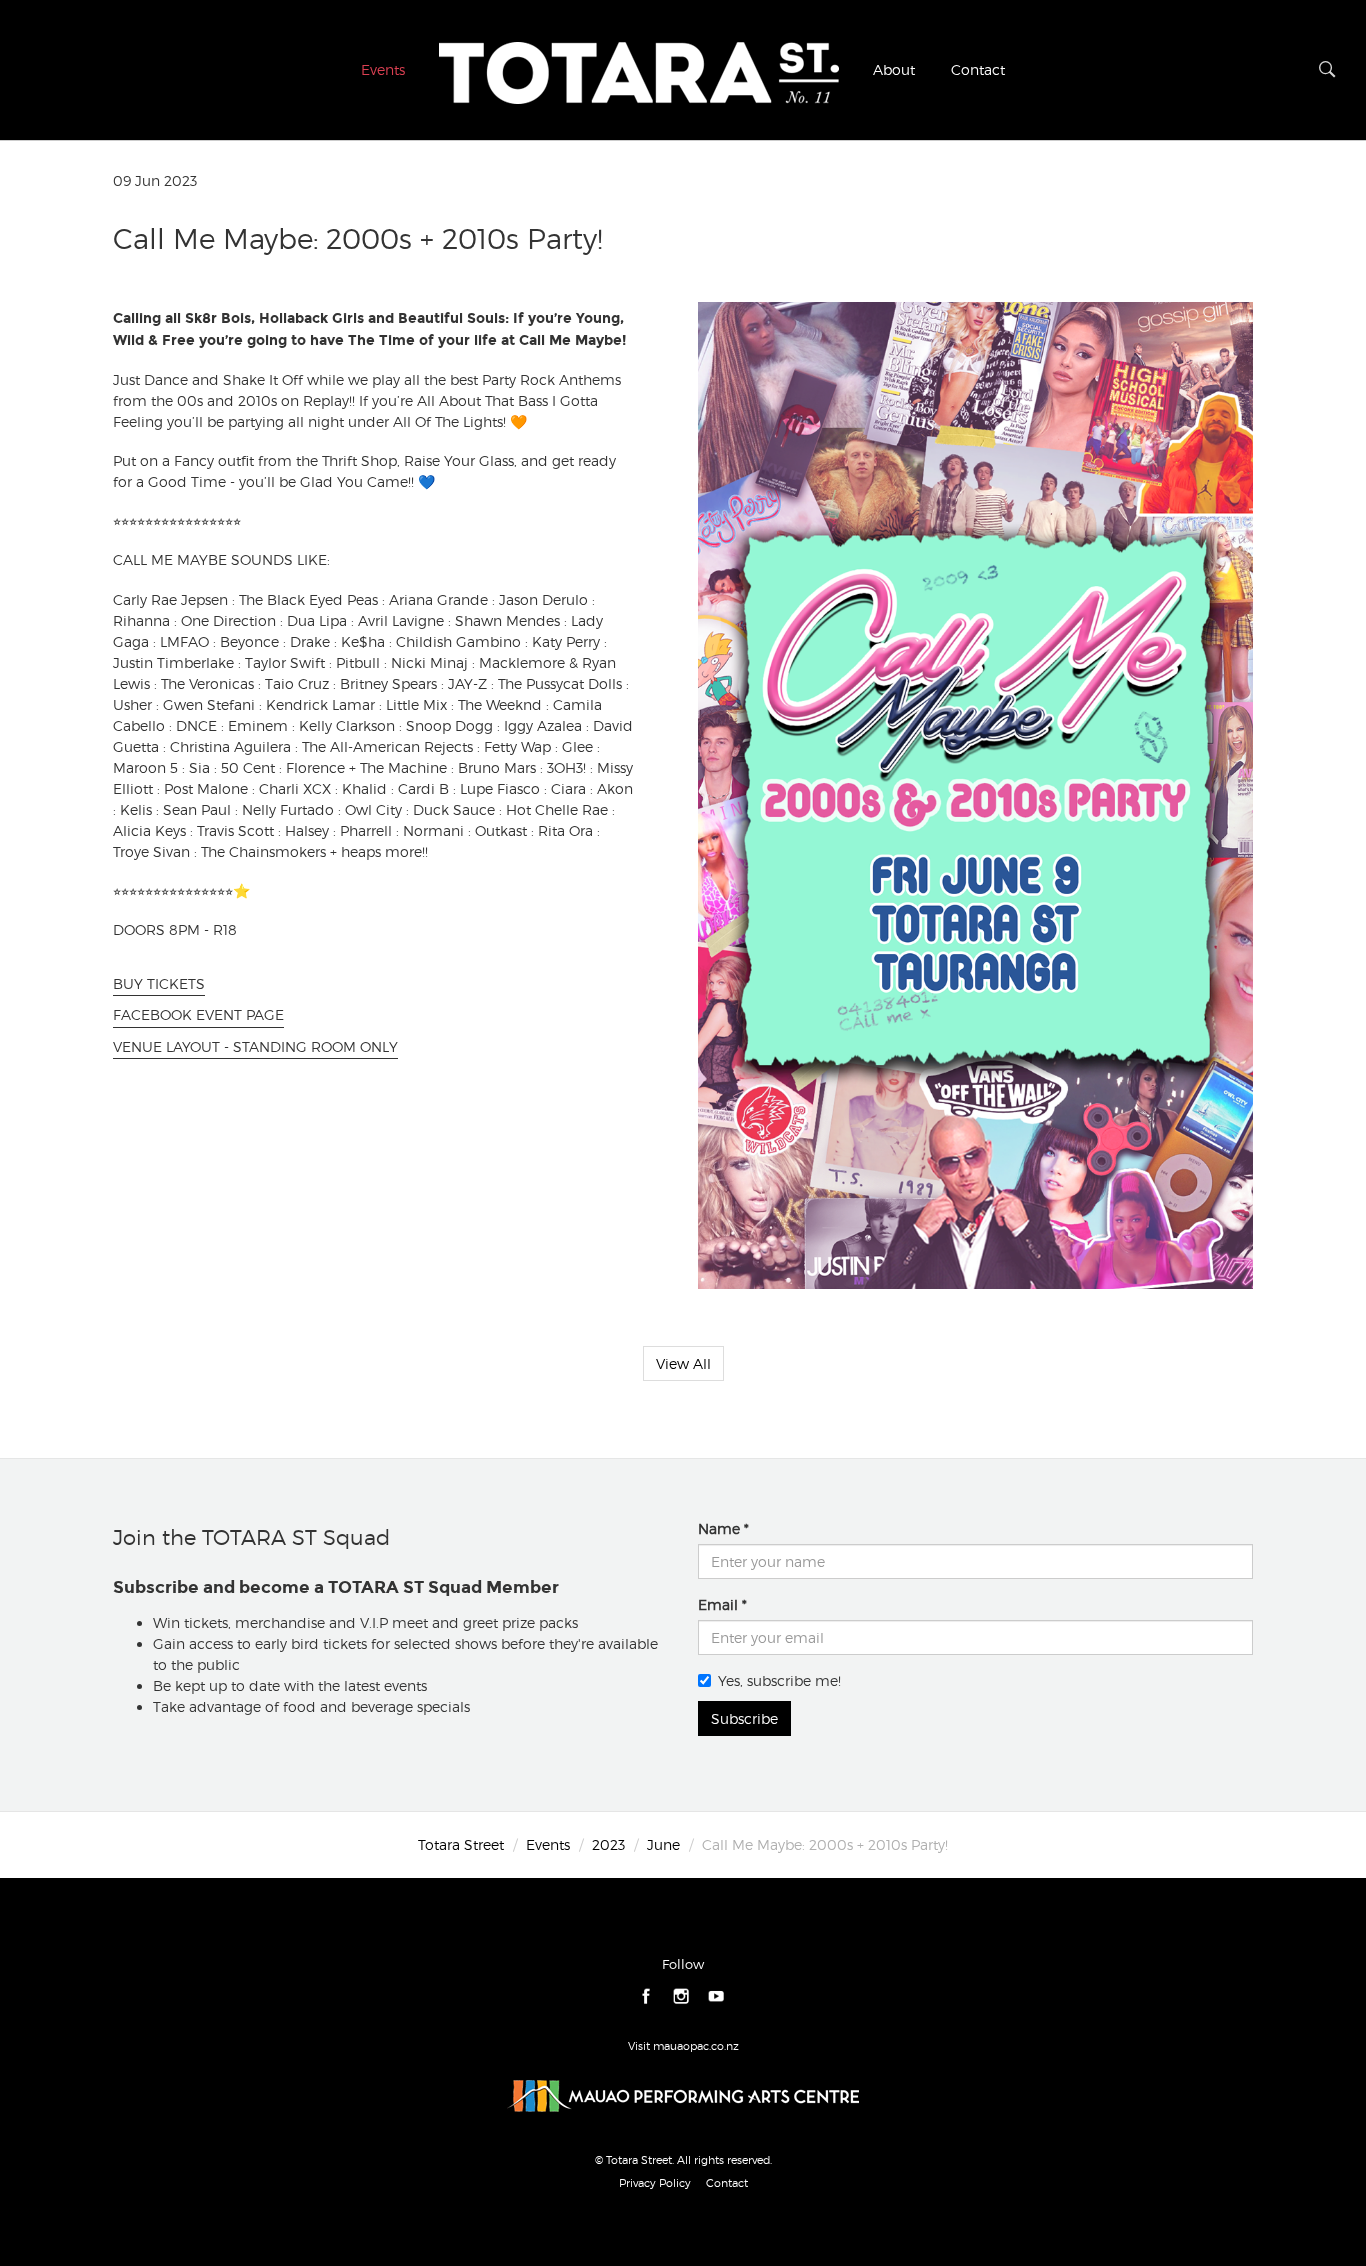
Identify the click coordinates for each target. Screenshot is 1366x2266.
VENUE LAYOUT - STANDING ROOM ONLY (255, 1046)
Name (719, 1528)
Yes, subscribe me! (779, 1680)
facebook (646, 1996)
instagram (681, 1996)
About (894, 69)
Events (383, 69)
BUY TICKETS (159, 983)
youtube (716, 1996)
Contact (978, 69)
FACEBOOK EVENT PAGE (198, 1014)
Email (718, 1604)
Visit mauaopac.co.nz (683, 2046)
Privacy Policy (655, 2183)
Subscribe (744, 1718)
